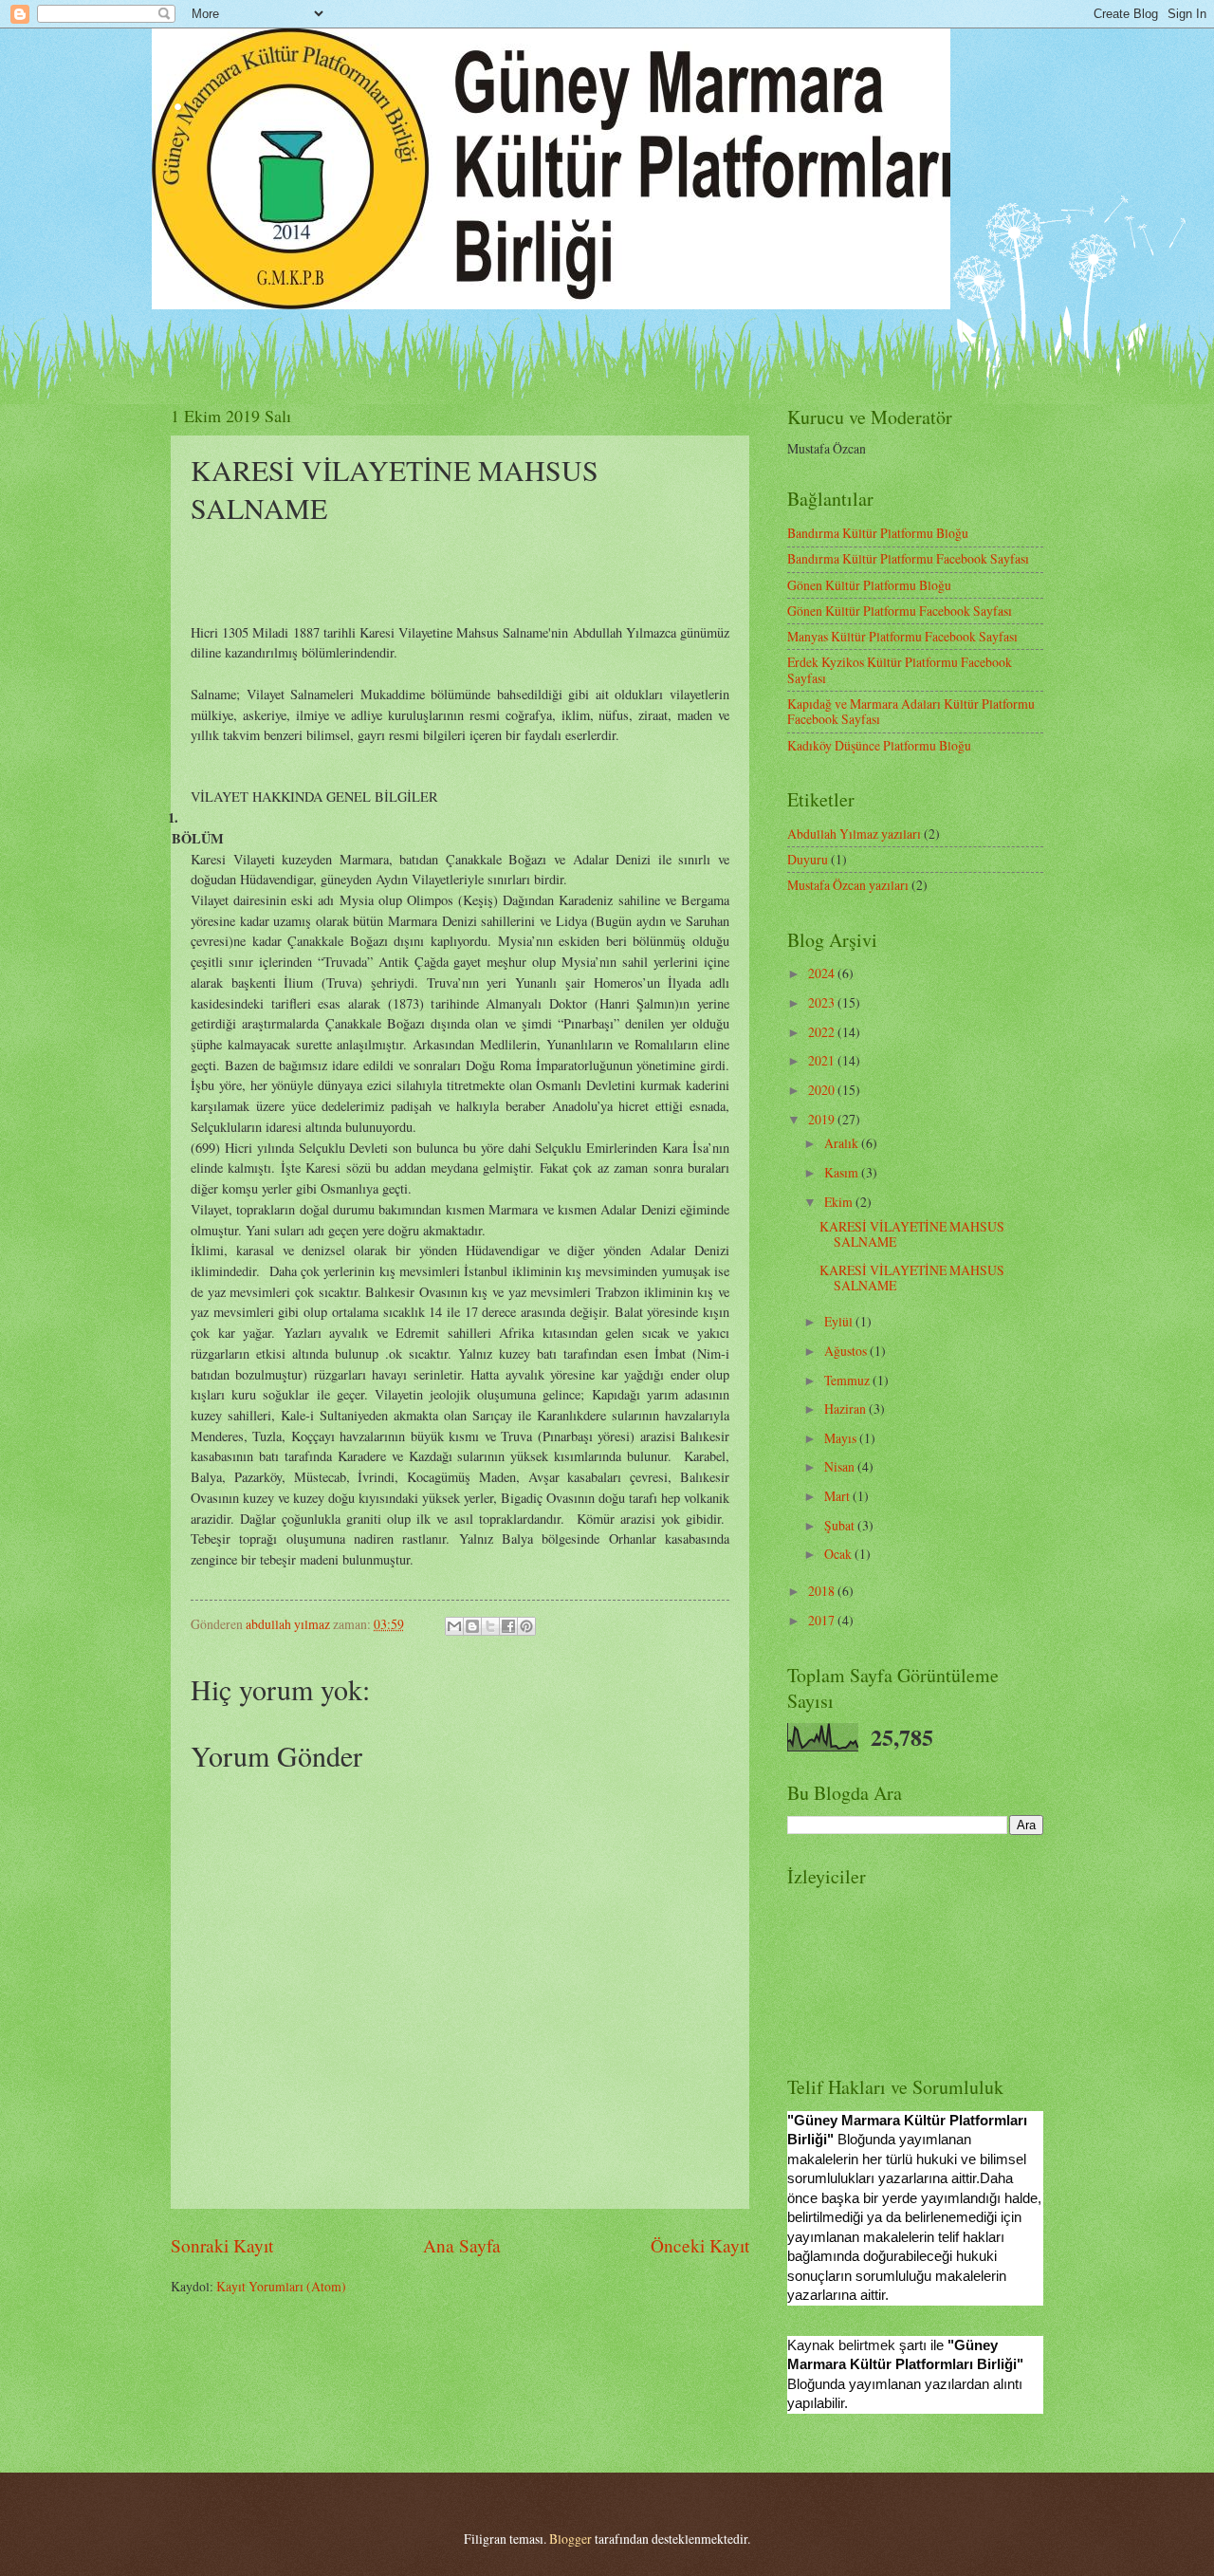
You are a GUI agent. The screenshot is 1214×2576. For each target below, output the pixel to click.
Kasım (843, 1172)
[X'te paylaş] (490, 1626)
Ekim (840, 1202)
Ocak (839, 1554)
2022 (823, 1032)
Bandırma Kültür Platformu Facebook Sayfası (908, 558)
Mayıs (842, 1438)
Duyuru (808, 859)
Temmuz (848, 1380)
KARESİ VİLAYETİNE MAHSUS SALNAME (912, 1234)
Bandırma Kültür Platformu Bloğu (878, 533)
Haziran (846, 1408)
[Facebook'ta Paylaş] (508, 1626)
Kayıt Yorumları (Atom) (281, 2286)
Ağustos (847, 1351)
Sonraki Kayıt (222, 2245)
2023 (823, 1002)
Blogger (570, 2539)
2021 (823, 1060)
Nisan (841, 1466)
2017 (823, 1620)
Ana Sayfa (462, 2245)
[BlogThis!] (472, 1626)
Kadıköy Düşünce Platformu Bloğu (879, 745)
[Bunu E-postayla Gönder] (454, 1626)
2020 (823, 1090)
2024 (823, 973)
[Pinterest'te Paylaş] (526, 1626)
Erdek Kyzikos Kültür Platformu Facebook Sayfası (900, 670)
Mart (838, 1496)
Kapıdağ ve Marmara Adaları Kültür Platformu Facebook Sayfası (911, 712)
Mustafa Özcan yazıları (848, 885)
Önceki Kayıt (700, 2245)
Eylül (840, 1321)
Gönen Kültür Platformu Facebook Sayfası (900, 611)
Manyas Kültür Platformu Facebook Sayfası (902, 636)
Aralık (843, 1143)
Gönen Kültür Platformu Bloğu (869, 585)
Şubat (841, 1525)
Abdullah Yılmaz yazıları (854, 834)
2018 (823, 1591)
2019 (823, 1119)
